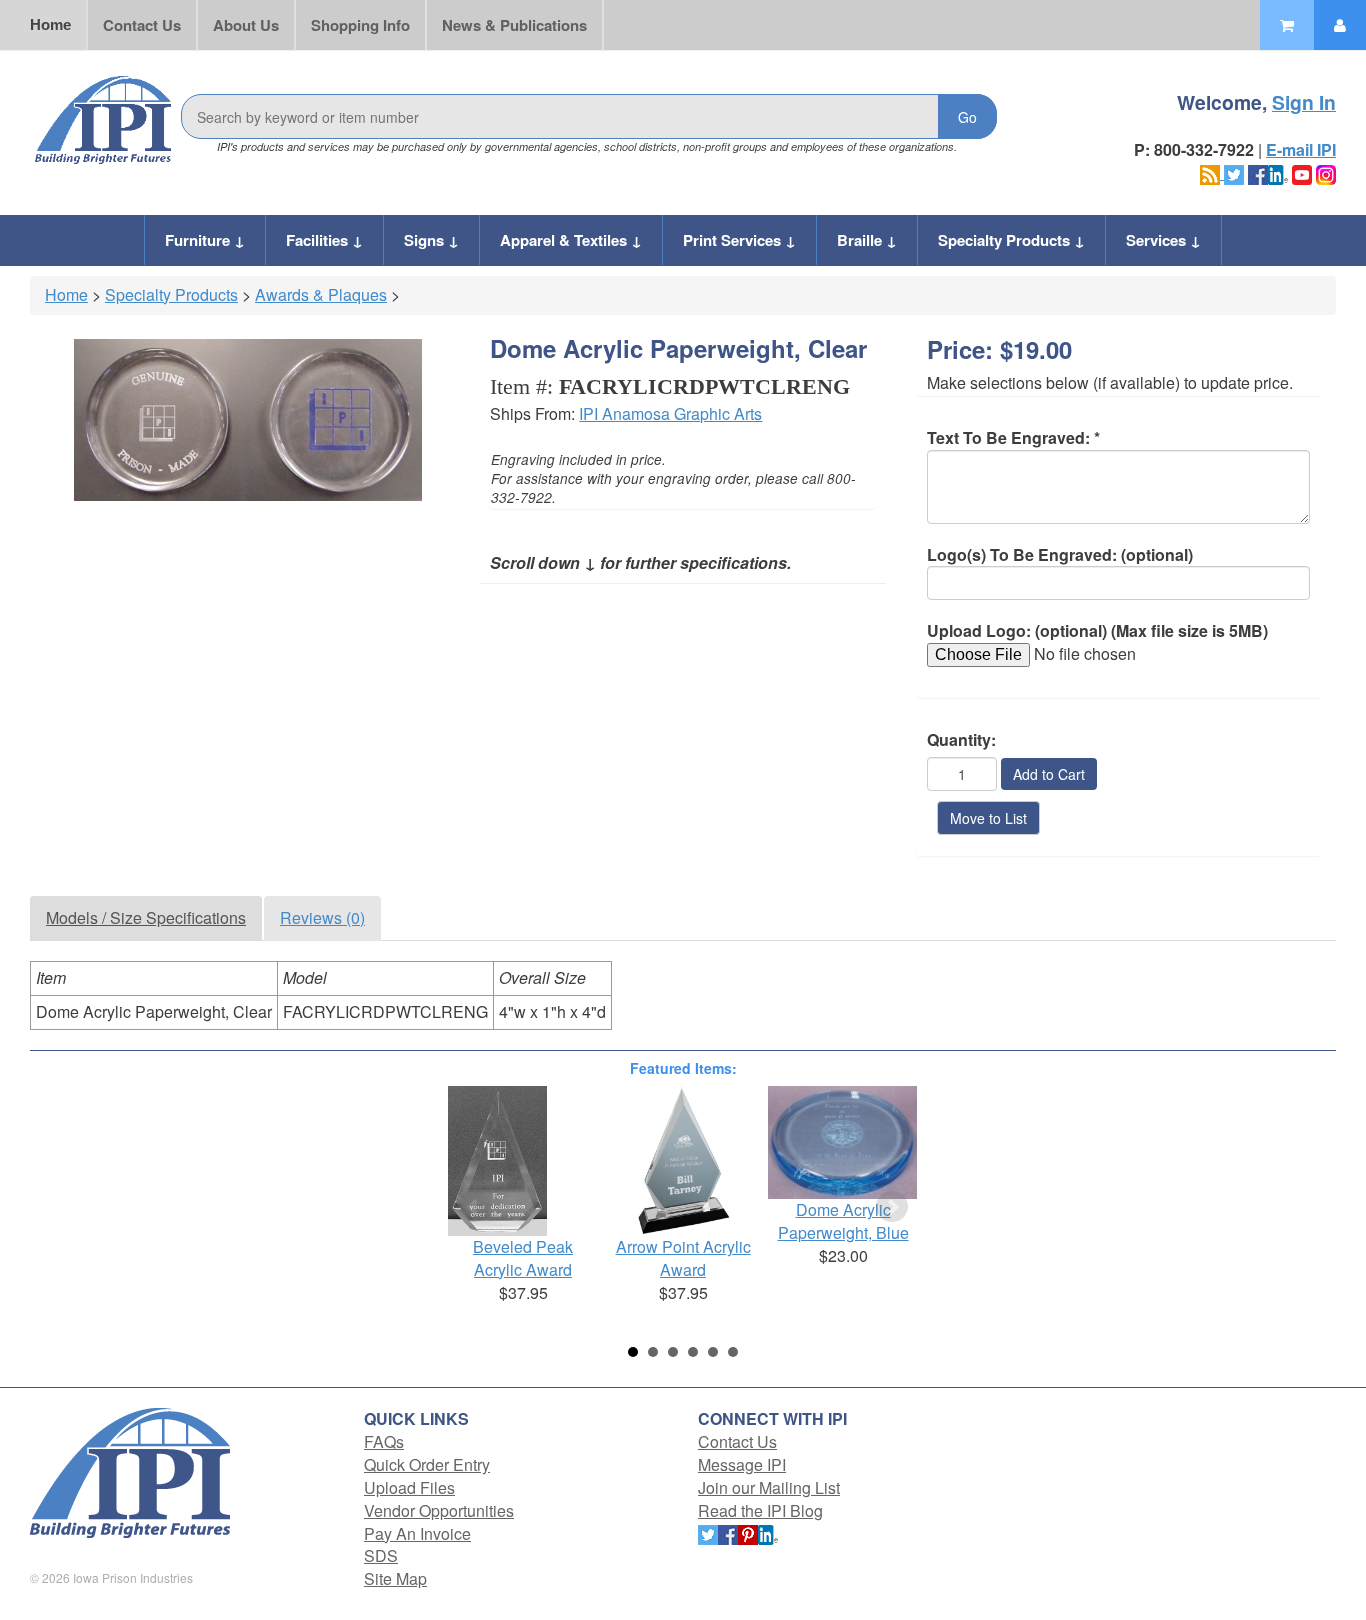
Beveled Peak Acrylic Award (523, 1258)
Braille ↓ (867, 240)
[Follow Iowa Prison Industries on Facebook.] (1258, 172)
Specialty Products (171, 294)
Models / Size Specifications (146, 917)
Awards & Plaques (321, 294)
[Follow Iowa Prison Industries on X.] (1234, 172)
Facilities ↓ (324, 240)
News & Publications (514, 25)
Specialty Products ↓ (1011, 240)
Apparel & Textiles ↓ (571, 240)
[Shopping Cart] (1287, 25)
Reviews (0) (322, 917)
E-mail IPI (1301, 149)
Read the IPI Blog (760, 1510)
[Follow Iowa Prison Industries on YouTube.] (1302, 172)
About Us (246, 25)
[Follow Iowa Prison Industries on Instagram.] (1326, 172)
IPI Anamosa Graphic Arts (670, 413)
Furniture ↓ (205, 240)
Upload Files (409, 1487)
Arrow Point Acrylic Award (683, 1258)
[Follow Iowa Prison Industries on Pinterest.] (748, 1533)
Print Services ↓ (739, 240)
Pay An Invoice (417, 1533)
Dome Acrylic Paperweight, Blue (843, 1221)
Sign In (1304, 102)
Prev (474, 1207)
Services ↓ (1163, 240)
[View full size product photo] (247, 420)
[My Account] (1340, 25)
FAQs (384, 1441)
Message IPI (742, 1464)
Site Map (395, 1578)
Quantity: (961, 740)
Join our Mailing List (769, 1487)
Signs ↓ (431, 240)
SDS (381, 1555)
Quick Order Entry (427, 1464)
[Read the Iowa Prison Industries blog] (1212, 172)
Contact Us (142, 25)
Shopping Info (360, 25)
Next (892, 1207)
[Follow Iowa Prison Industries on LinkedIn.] (1278, 172)
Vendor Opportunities (439, 1510)
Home (50, 24)
